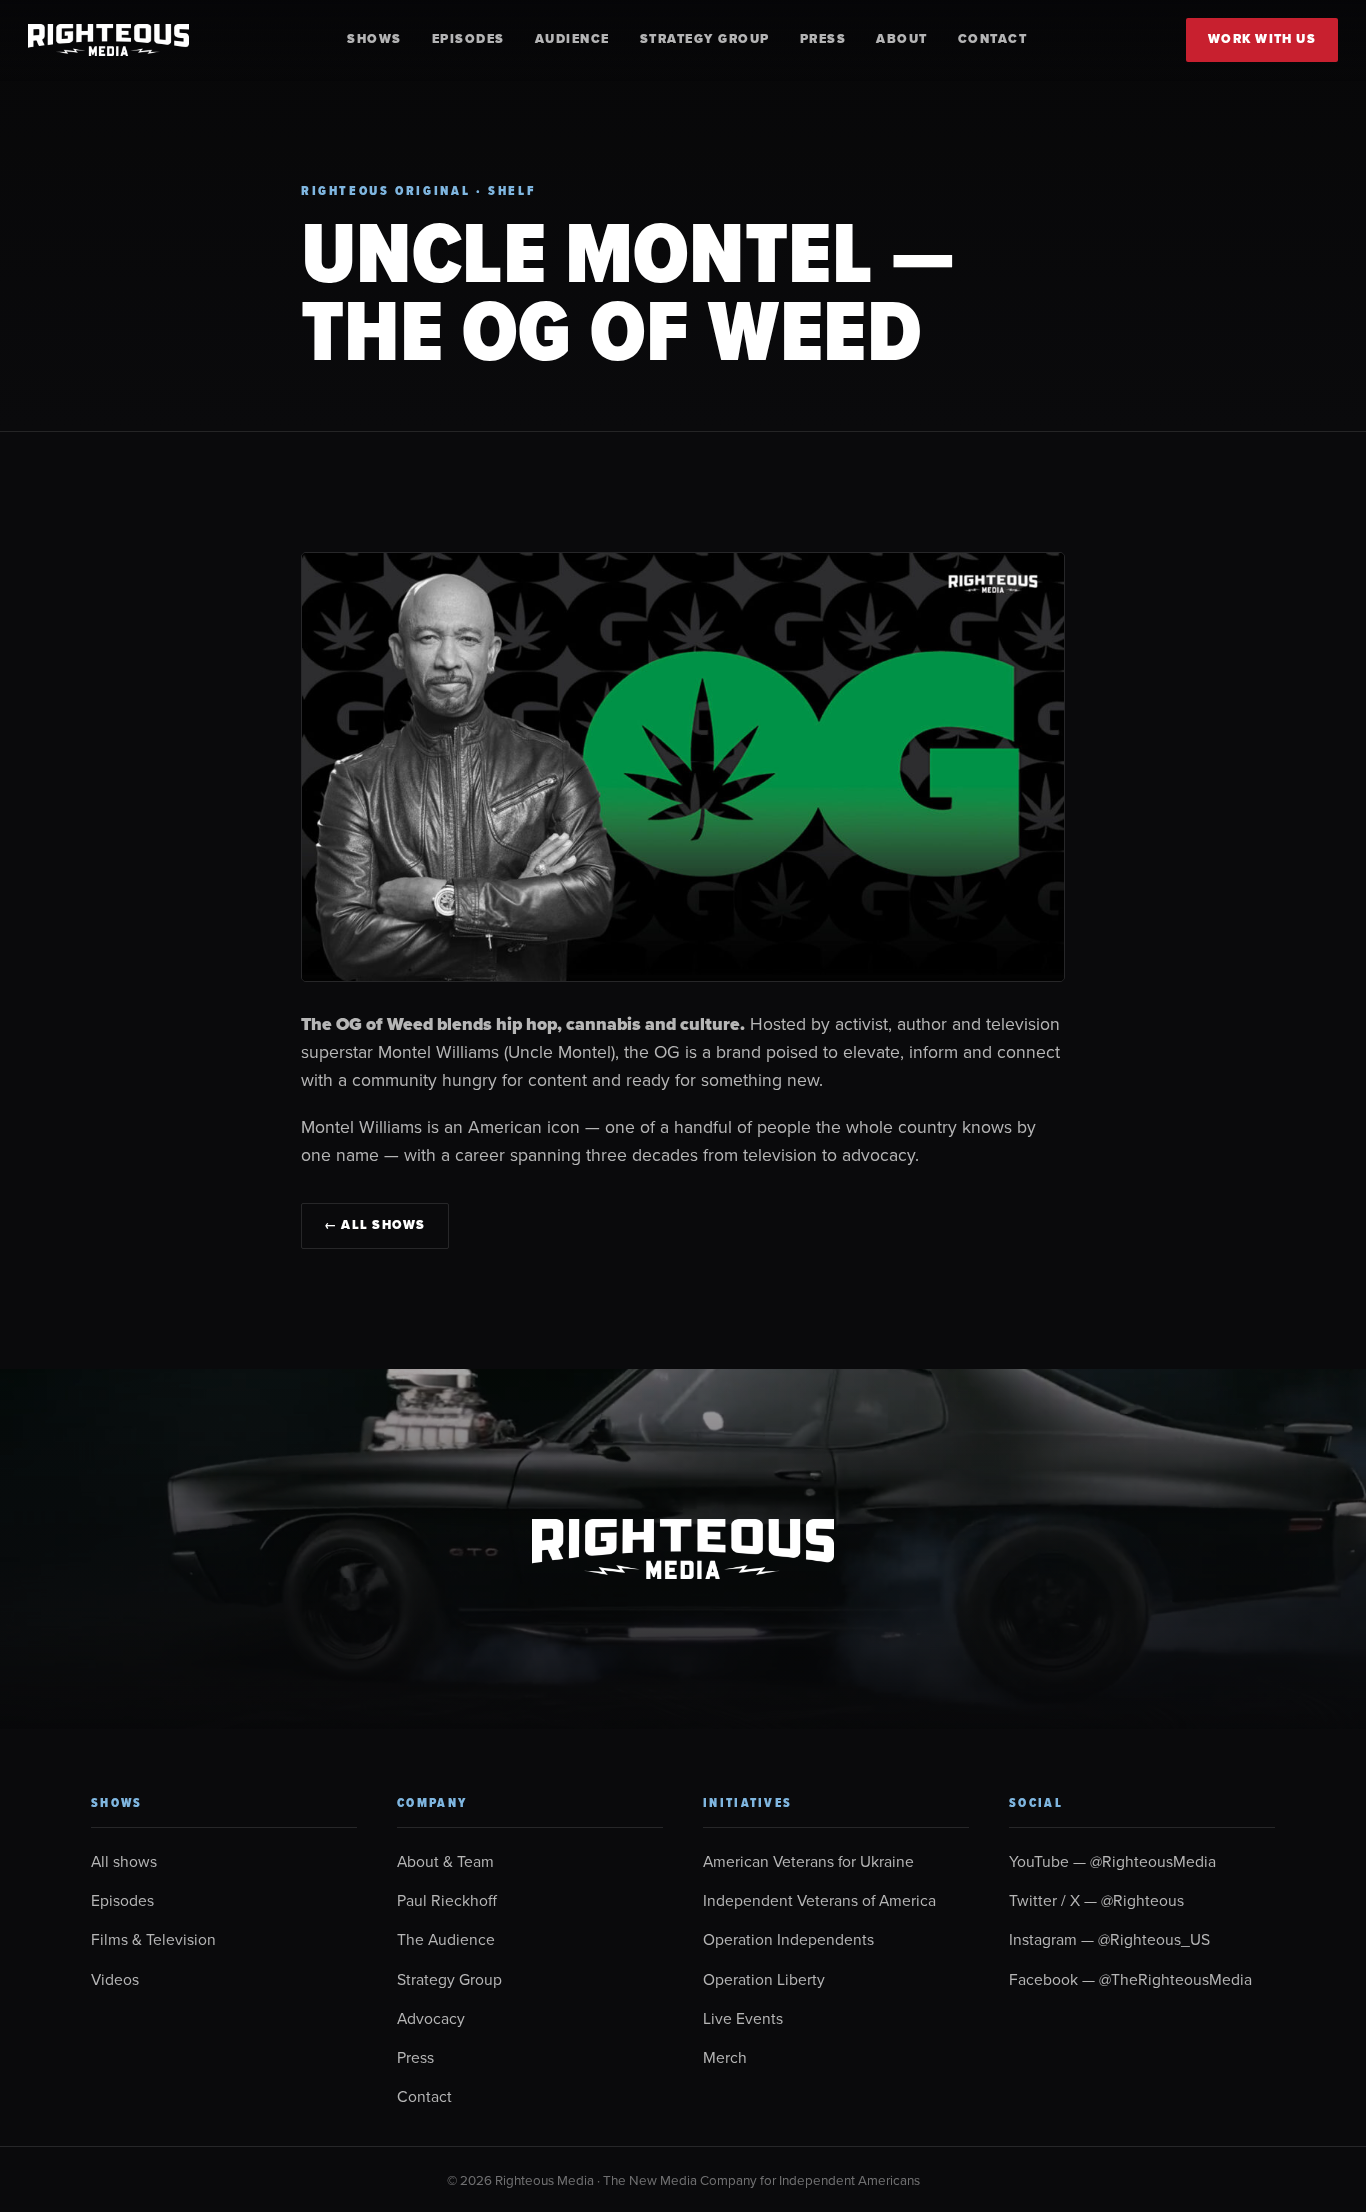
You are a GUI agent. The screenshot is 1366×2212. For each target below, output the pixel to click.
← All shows (375, 1225)
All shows (124, 1861)
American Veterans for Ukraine (808, 1861)
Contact (992, 39)
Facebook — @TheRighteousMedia (1130, 1979)
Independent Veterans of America (819, 1900)
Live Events (743, 2018)
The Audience (446, 1939)
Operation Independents (788, 1939)
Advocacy (431, 2018)
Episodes (468, 39)
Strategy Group (705, 39)
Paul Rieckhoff (447, 1900)
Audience (572, 39)
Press (823, 39)
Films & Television (153, 1939)
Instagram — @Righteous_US (1109, 1939)
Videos (115, 1979)
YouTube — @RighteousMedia (1112, 1861)
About (902, 39)
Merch (725, 2057)
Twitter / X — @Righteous (1096, 1900)
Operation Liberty (764, 1979)
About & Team (445, 1861)
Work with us (1262, 39)
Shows (374, 39)
